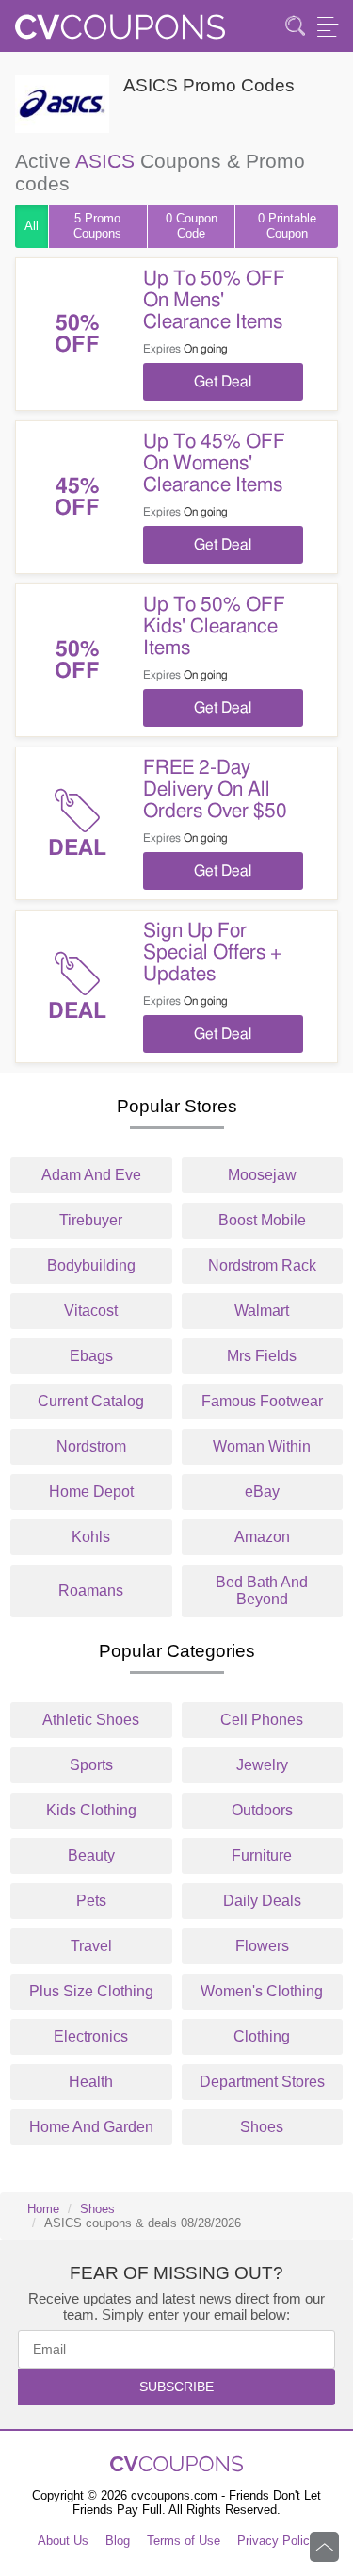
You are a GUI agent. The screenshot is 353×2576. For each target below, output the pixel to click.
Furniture (262, 1855)
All (32, 226)
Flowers (262, 1946)
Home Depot (91, 1492)
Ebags (91, 1356)
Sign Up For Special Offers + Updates (212, 952)
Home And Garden (91, 2127)
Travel (91, 1946)
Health (91, 2082)
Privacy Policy (277, 2541)
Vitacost (91, 1311)
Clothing (262, 2036)
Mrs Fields (262, 1356)
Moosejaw (262, 1175)
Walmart (262, 1311)
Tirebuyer (91, 1220)
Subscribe (176, 2387)
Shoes (262, 2127)
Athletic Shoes (91, 1720)
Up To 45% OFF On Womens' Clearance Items (214, 463)
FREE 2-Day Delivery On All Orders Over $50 (215, 789)
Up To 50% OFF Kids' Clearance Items (214, 626)
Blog (118, 2541)
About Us (63, 2541)
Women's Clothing (262, 1991)
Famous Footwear (262, 1401)
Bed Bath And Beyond (262, 1591)
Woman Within (262, 1446)
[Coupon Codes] (120, 33)
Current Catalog (91, 1401)
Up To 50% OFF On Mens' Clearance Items (214, 300)
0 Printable (287, 226)
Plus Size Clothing (91, 1991)
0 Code (192, 226)
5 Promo (97, 226)
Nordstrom (91, 1446)
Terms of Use (184, 2541)
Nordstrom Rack (262, 1265)
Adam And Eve (91, 1175)
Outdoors (262, 1810)
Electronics (91, 2036)
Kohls (91, 1537)
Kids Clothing (91, 1810)
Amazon (262, 1537)
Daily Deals (262, 1901)
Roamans (91, 1591)
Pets (91, 1901)
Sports (91, 1765)
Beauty (91, 1855)
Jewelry (262, 1765)
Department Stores (262, 2082)
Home (43, 2209)
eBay (262, 1492)
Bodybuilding (91, 1265)
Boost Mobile (262, 1220)
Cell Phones (262, 1720)
